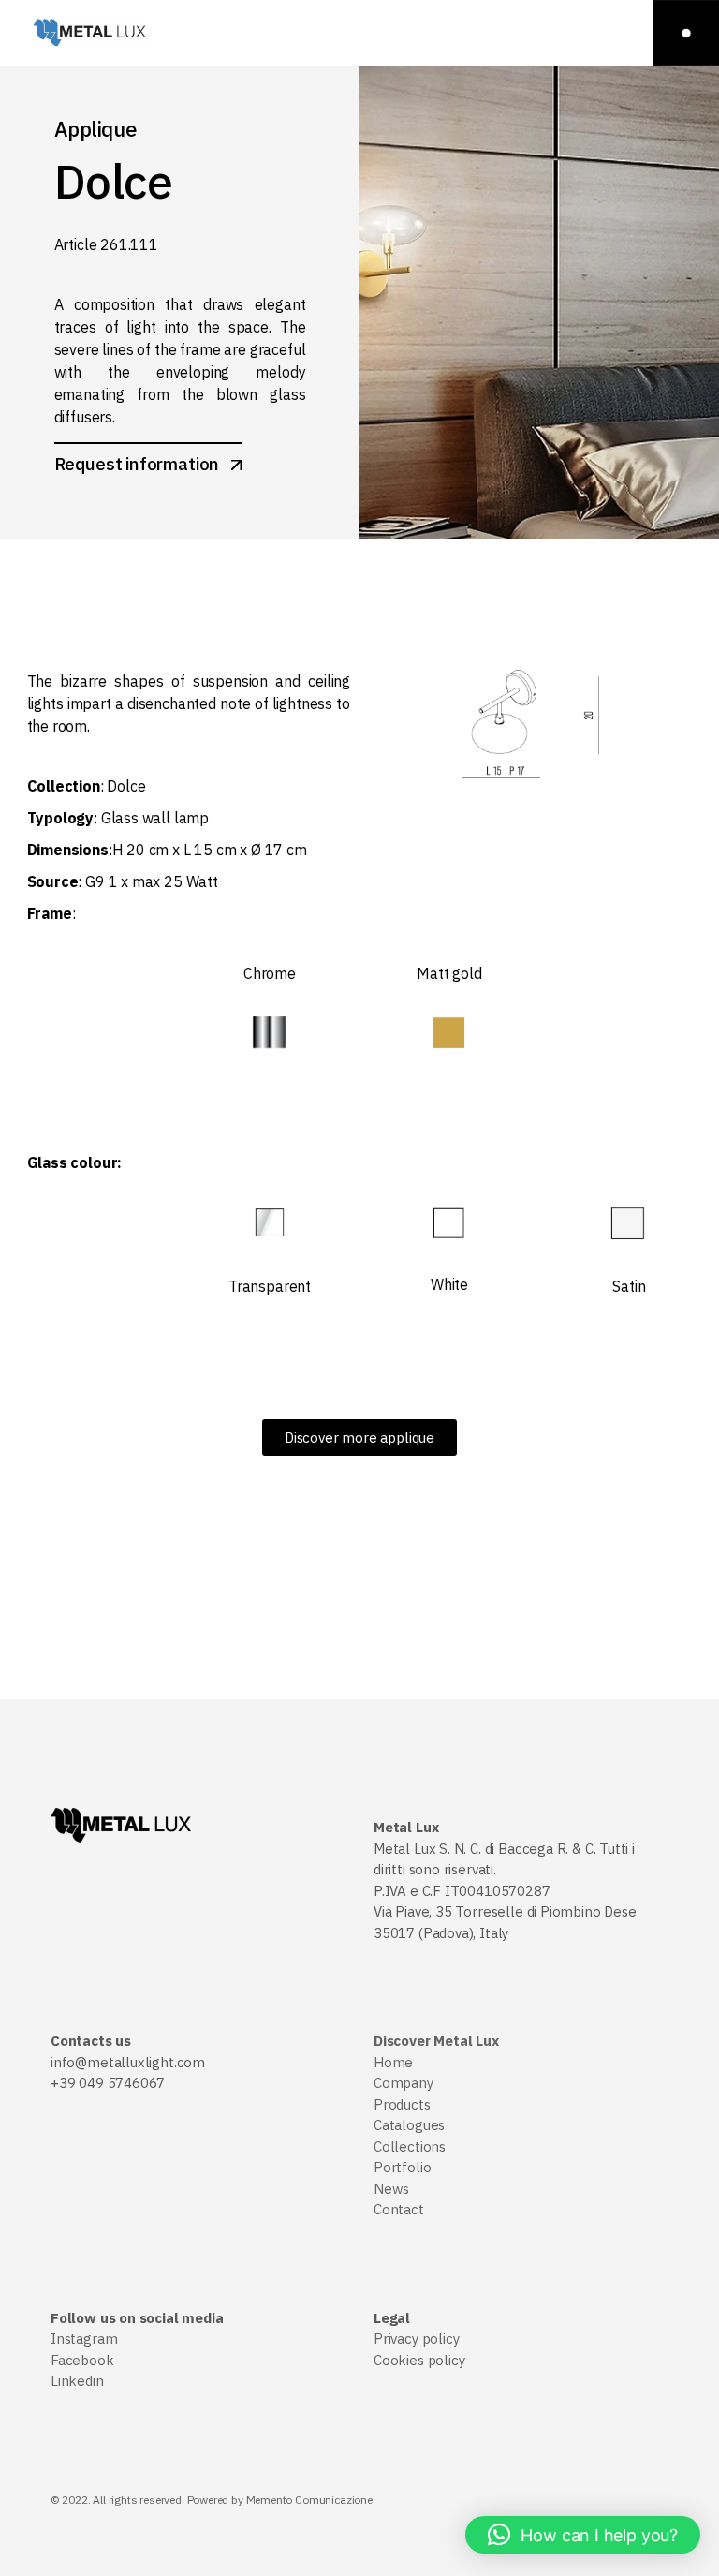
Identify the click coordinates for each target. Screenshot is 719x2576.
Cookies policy (419, 2360)
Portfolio (402, 2167)
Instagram (84, 2339)
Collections (410, 2147)
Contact (399, 2209)
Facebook (82, 2360)
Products (402, 2104)
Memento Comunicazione (309, 2500)
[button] (583, 2535)
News (391, 2189)
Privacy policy (416, 2339)
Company (404, 2083)
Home (393, 2062)
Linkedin (77, 2381)
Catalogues (409, 2125)
